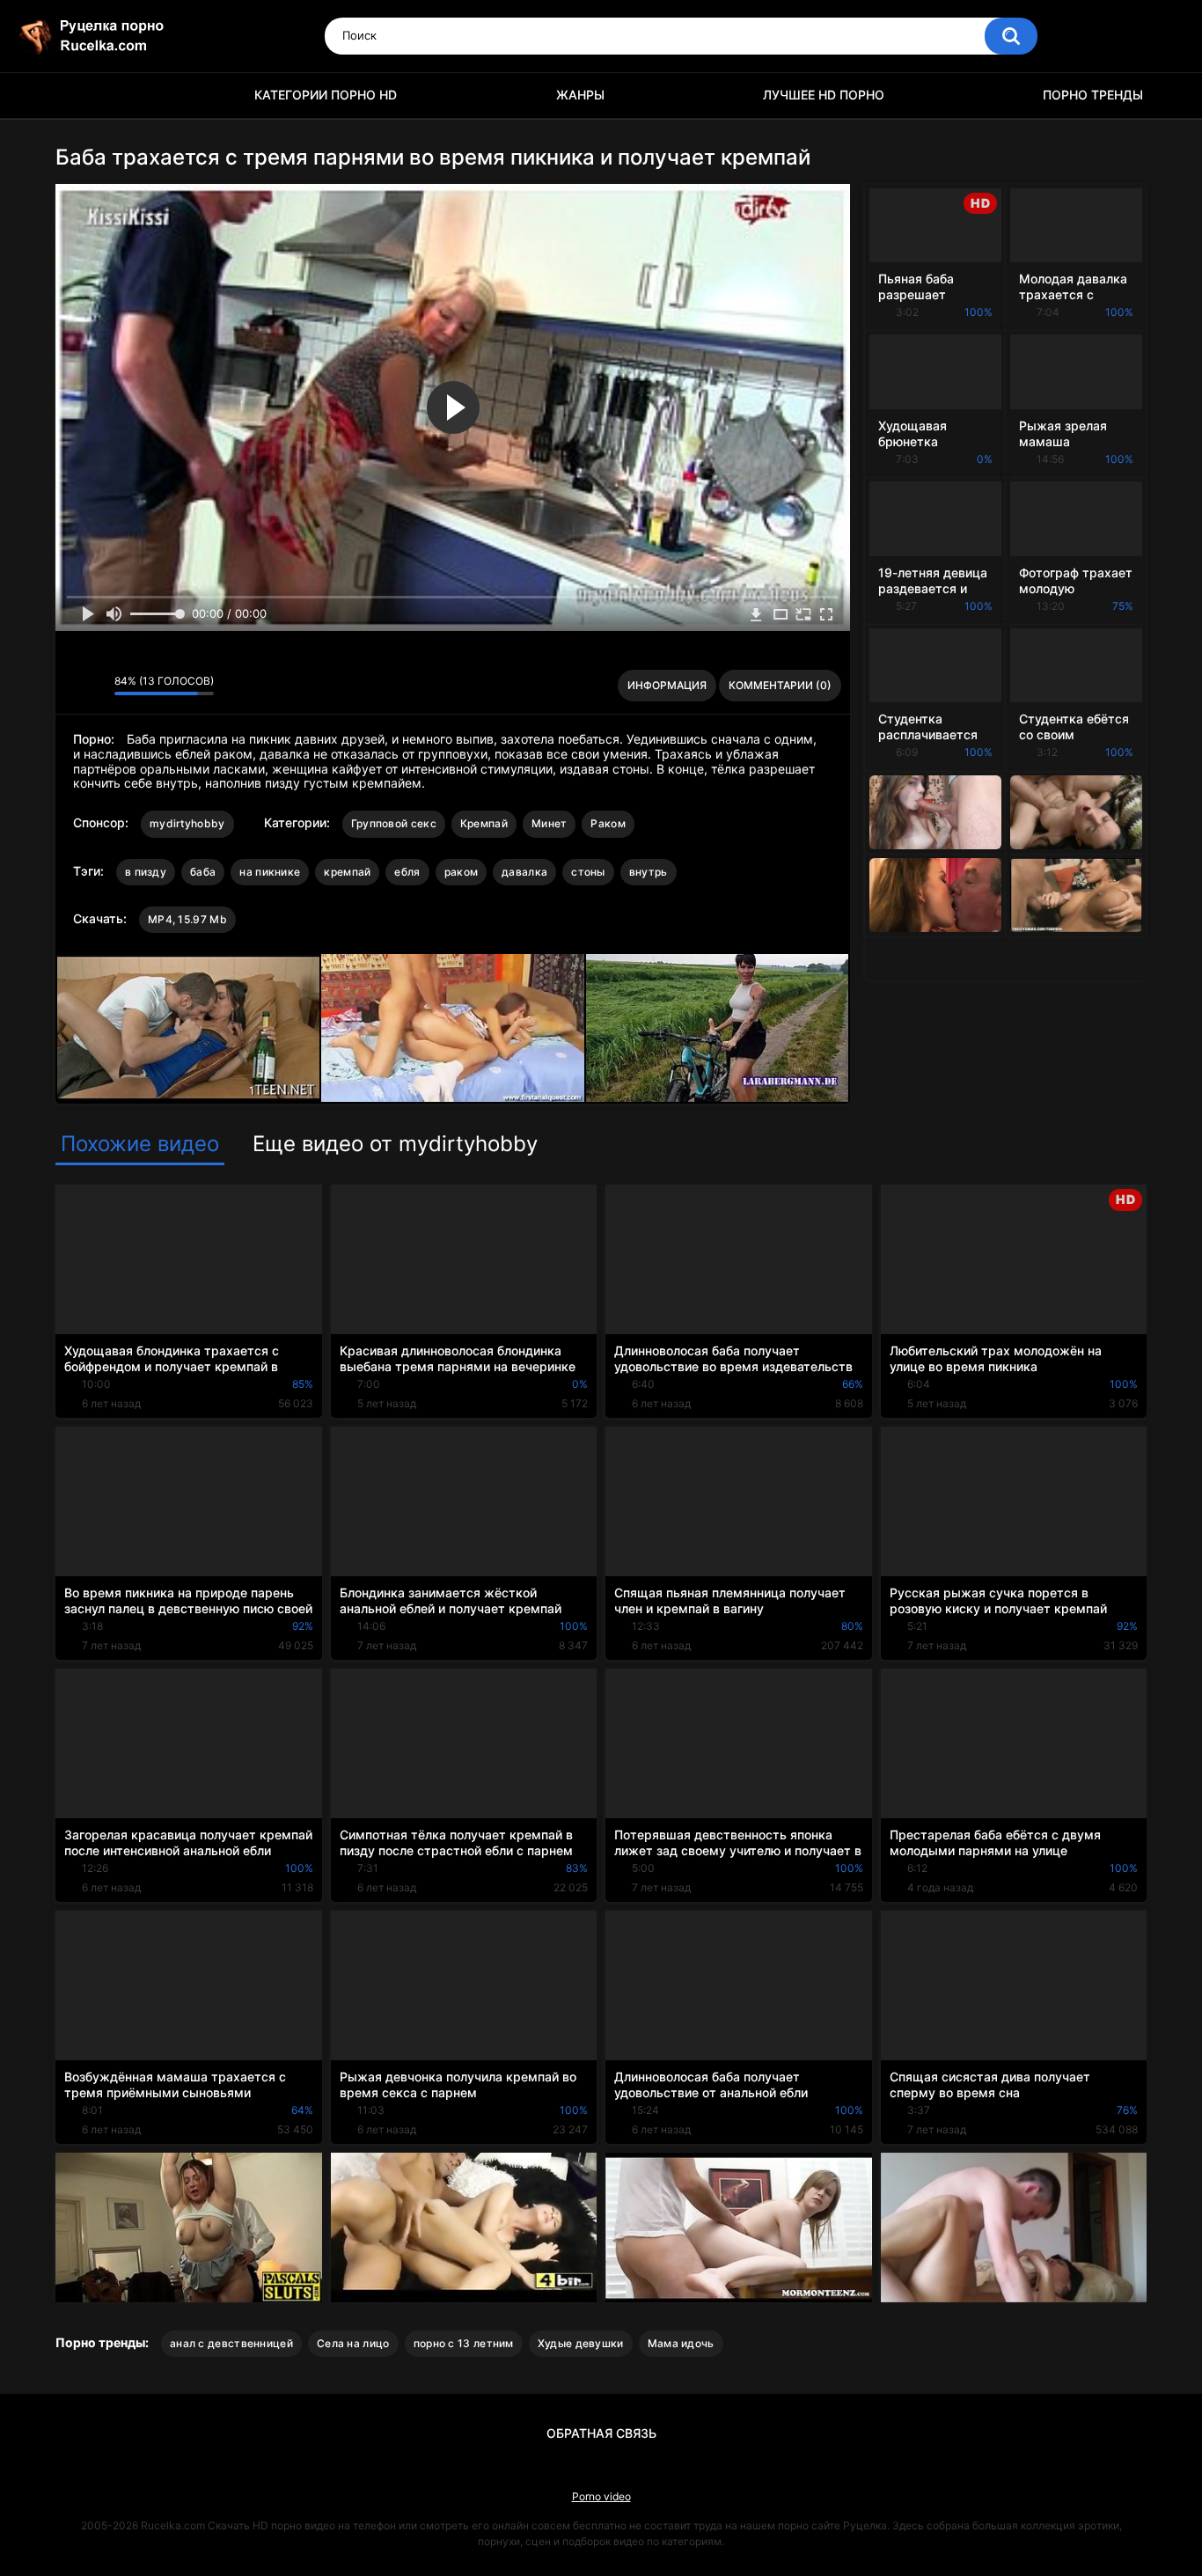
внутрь (649, 872)
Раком (608, 823)
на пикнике (270, 872)
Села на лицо (353, 2343)
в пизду (146, 872)
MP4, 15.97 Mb (187, 919)
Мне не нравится (96, 686)
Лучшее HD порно (824, 95)
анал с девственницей (231, 2343)
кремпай (347, 872)
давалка (524, 872)
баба (203, 872)
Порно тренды (1093, 95)
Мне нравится (73, 686)
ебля (407, 872)
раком (462, 872)
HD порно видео (77, 95)
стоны (588, 872)
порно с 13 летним (464, 2343)
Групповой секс (394, 823)
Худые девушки (581, 2343)
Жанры (580, 95)
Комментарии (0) (780, 685)
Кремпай (484, 823)
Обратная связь (601, 2433)
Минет (550, 823)
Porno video (601, 2496)
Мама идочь (681, 2343)
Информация (667, 685)
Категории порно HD (326, 95)
